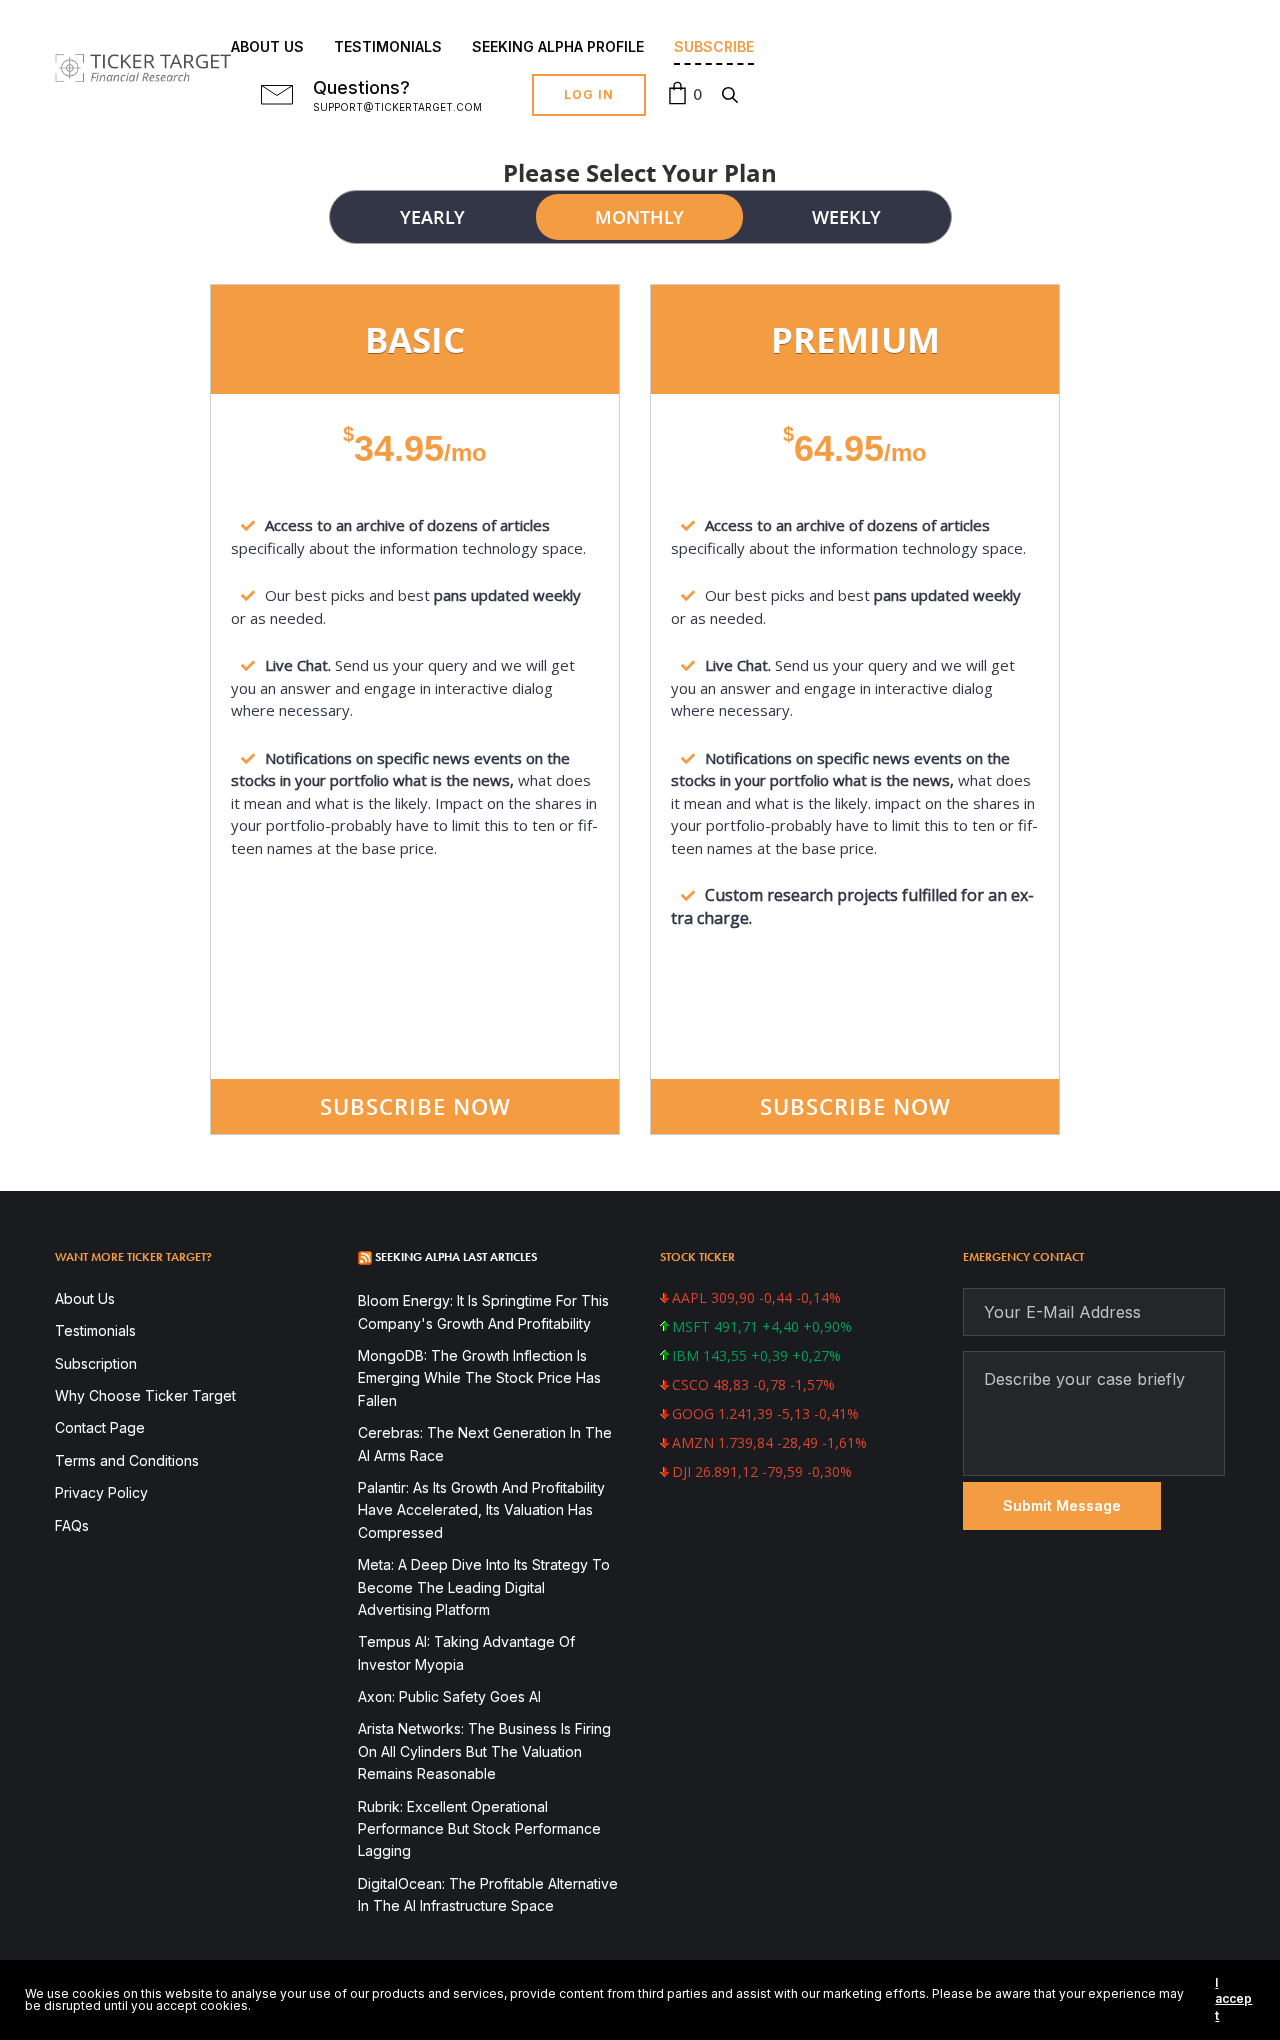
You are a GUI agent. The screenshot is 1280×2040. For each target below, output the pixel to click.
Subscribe (714, 46)
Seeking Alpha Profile (558, 46)
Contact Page (100, 1427)
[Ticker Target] (143, 68)
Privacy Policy (101, 1492)
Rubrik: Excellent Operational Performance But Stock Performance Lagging (479, 1829)
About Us (267, 46)
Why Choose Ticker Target (145, 1395)
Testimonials (388, 46)
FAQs (72, 1525)
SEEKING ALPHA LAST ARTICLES (456, 1257)
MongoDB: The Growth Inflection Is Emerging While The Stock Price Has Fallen (479, 1378)
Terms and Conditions (127, 1460)
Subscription (96, 1363)
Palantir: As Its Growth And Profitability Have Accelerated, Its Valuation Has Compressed (481, 1510)
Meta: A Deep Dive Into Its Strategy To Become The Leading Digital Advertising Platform (484, 1587)
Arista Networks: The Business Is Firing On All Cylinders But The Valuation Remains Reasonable (484, 1751)
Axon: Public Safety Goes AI (449, 1696)
